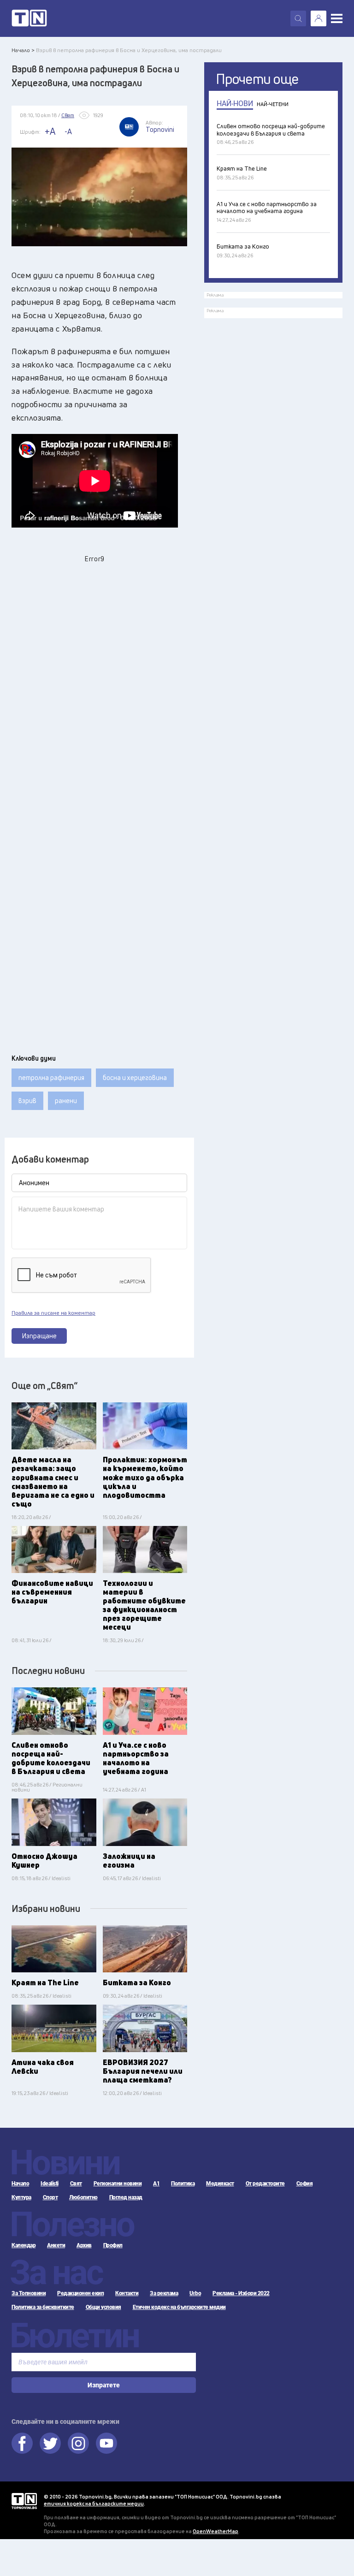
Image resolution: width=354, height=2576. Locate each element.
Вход (319, 18)
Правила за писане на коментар (53, 1313)
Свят (76, 2184)
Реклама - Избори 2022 (241, 2293)
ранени (66, 1101)
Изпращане (39, 1336)
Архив (84, 2245)
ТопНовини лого (29, 18)
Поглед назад (126, 2197)
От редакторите (265, 2184)
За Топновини (29, 2293)
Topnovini (24, 2501)
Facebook (22, 2443)
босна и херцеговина (135, 1077)
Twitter (50, 2443)
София (305, 2184)
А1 (156, 2184)
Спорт (50, 2197)
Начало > (23, 50)
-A (68, 131)
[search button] (298, 18)
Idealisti (50, 2184)
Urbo (195, 2293)
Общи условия (103, 2307)
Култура (21, 2197)
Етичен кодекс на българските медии (179, 2307)
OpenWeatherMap (215, 2531)
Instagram (78, 2443)
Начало (20, 2184)
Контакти (127, 2293)
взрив (27, 1101)
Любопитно (83, 2197)
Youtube (106, 2443)
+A (50, 131)
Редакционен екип (80, 2293)
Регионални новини (118, 2184)
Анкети (56, 2245)
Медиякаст (220, 2184)
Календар (24, 2245)
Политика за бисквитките (43, 2307)
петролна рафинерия (51, 1077)
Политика (183, 2184)
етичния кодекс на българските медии (94, 2503)
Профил (113, 2245)
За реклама (164, 2293)
